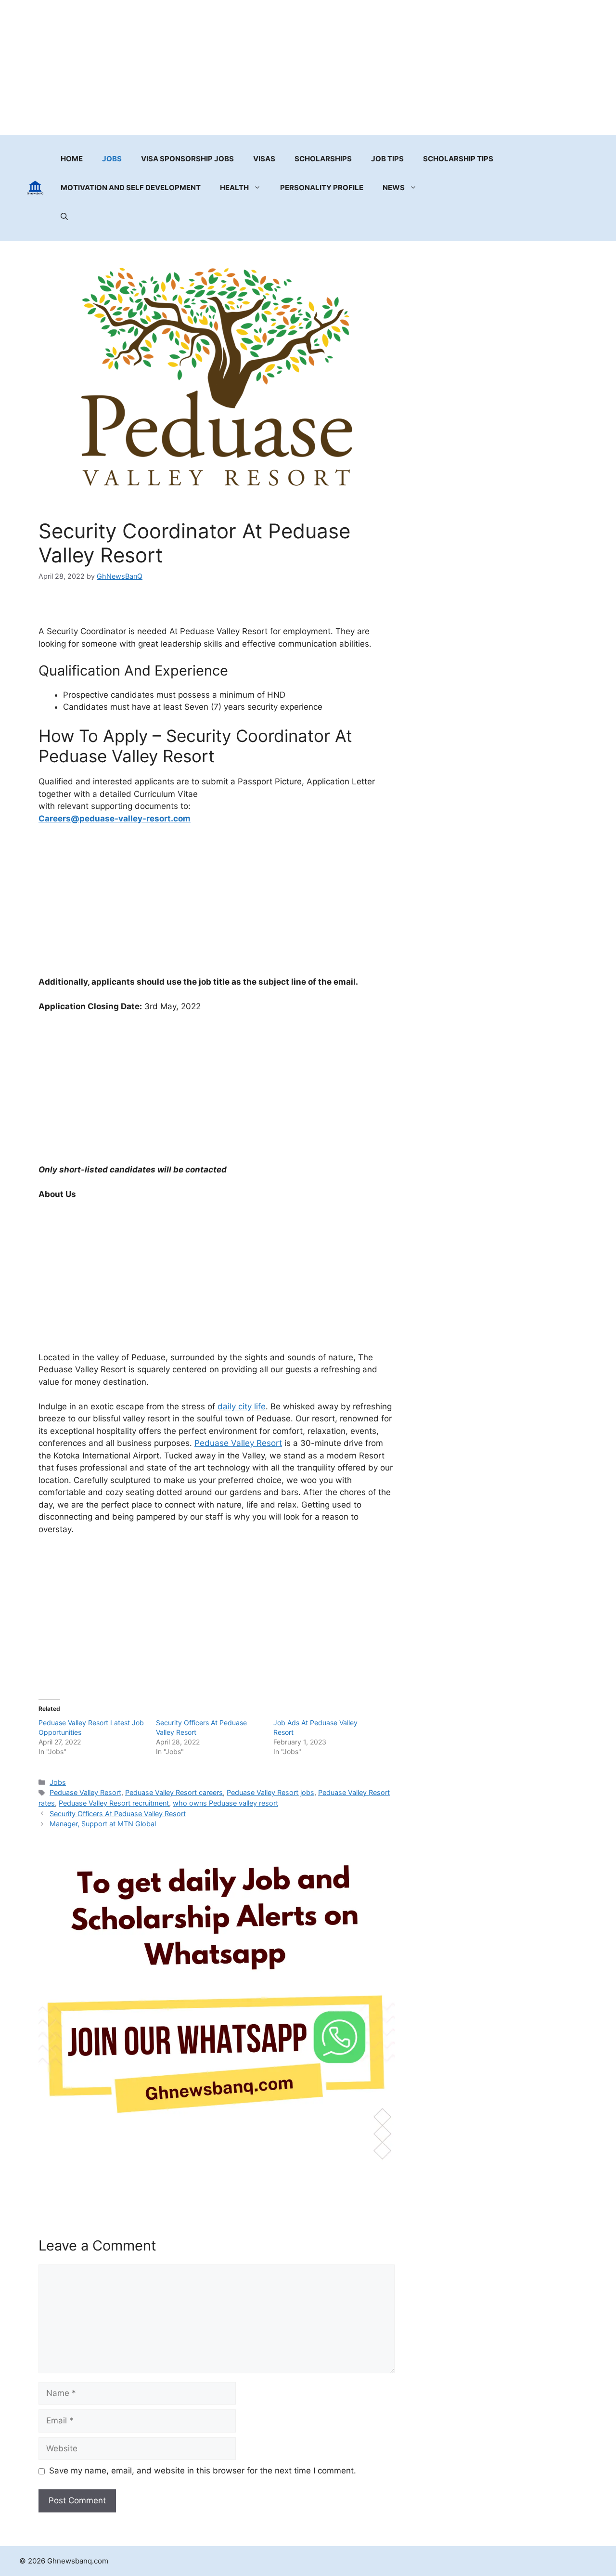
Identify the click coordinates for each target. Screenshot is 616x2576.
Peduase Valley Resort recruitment (114, 1803)
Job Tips (387, 159)
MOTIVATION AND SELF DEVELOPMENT (131, 188)
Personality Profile (322, 188)
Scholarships (323, 159)
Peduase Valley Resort (238, 1443)
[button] (64, 217)
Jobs (112, 159)
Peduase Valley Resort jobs (270, 1792)
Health (234, 188)
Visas (264, 159)
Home (72, 159)
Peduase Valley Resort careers (174, 1792)
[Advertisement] (308, 67)
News (394, 188)
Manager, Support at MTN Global (103, 1824)
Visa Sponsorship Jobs (187, 159)
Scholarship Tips (458, 159)
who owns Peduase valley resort (225, 1803)
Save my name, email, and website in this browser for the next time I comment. (203, 2471)
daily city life (242, 1406)
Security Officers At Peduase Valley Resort (118, 1814)
